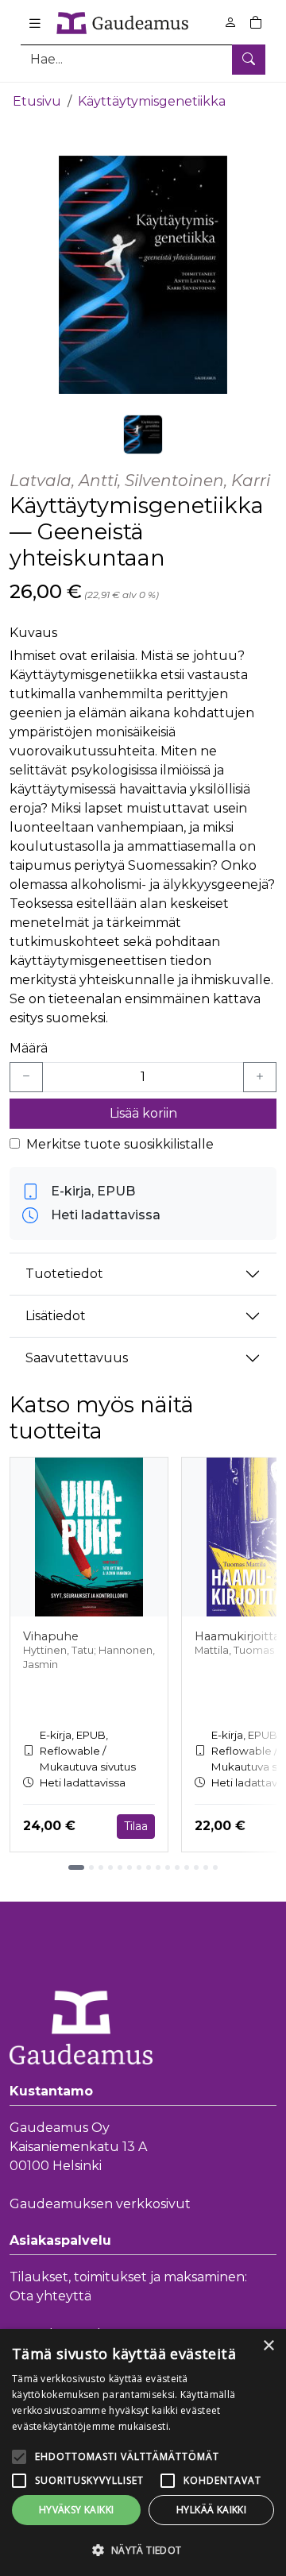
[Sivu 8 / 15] (149, 1867)
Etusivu (37, 101)
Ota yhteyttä (50, 2296)
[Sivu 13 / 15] (196, 1867)
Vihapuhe (51, 1636)
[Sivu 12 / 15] (187, 1867)
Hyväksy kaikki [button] (77, 2510)
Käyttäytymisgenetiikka (152, 101)
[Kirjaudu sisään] (230, 23)
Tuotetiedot (64, 1274)
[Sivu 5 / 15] (120, 1867)
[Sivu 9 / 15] (158, 1867)
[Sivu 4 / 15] (110, 1867)
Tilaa (136, 1826)
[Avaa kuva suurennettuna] (143, 275)
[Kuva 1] (143, 434)
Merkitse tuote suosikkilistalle (120, 1144)
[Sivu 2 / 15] (91, 1867)
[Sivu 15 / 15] (215, 1867)
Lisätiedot (56, 1316)
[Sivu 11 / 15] (177, 1867)
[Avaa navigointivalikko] (35, 23)
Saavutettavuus (77, 1358)
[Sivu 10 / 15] (168, 1867)
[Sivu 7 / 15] (139, 1867)
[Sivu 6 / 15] (129, 1867)
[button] (143, 2550)
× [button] (268, 2346)
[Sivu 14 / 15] (206, 1867)
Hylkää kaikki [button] (211, 2510)
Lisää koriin (143, 1113)
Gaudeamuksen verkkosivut (100, 2204)
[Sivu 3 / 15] (101, 1867)
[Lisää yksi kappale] (260, 1077)
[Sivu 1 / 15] (76, 1867)
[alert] (143, 2452)
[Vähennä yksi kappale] (26, 1077)
